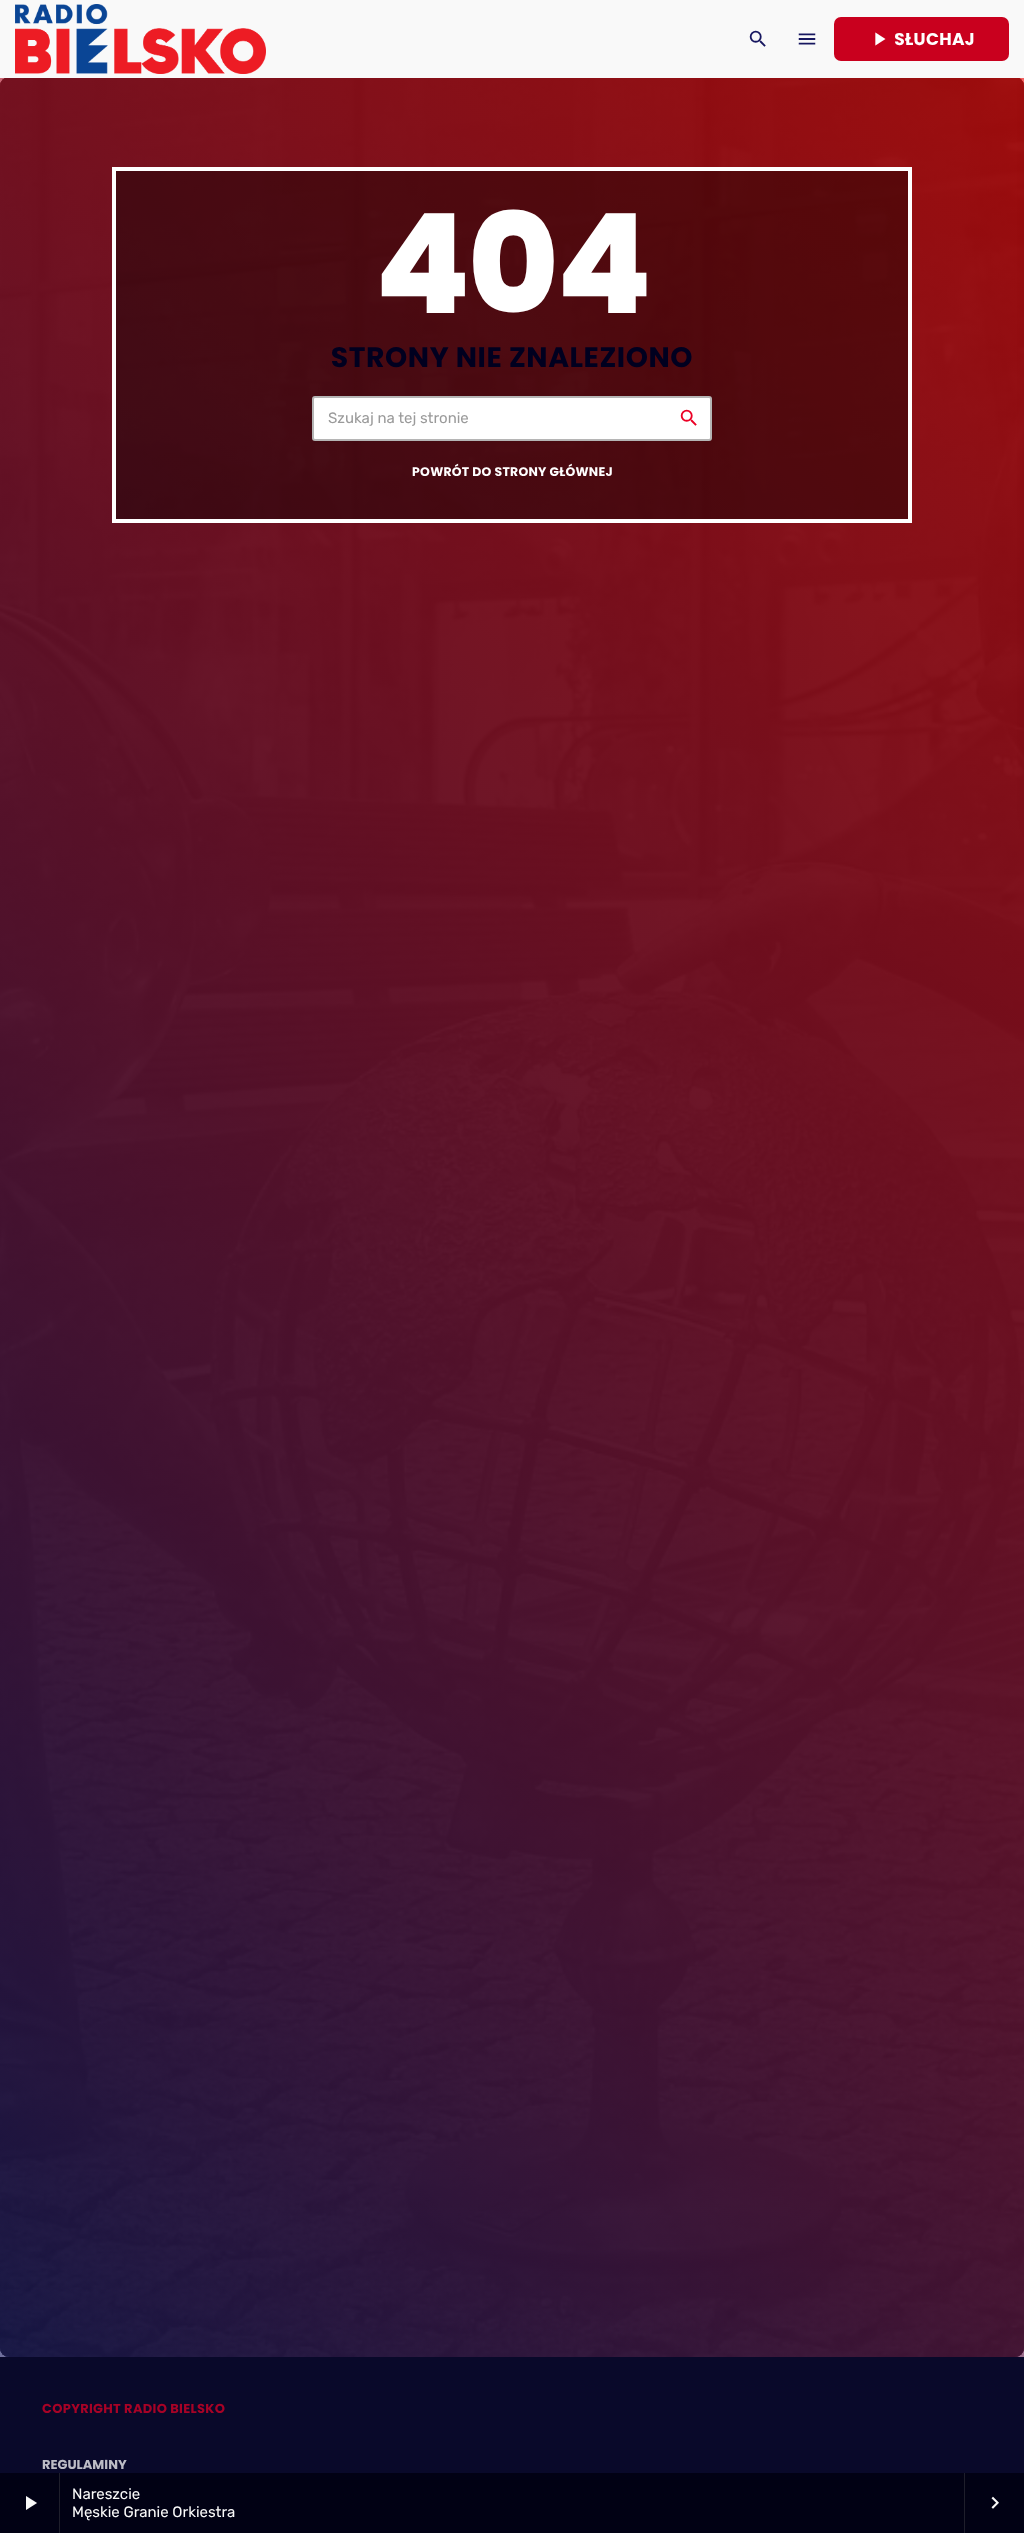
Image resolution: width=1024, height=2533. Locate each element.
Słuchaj (921, 39)
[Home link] (140, 39)
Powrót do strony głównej (512, 472)
